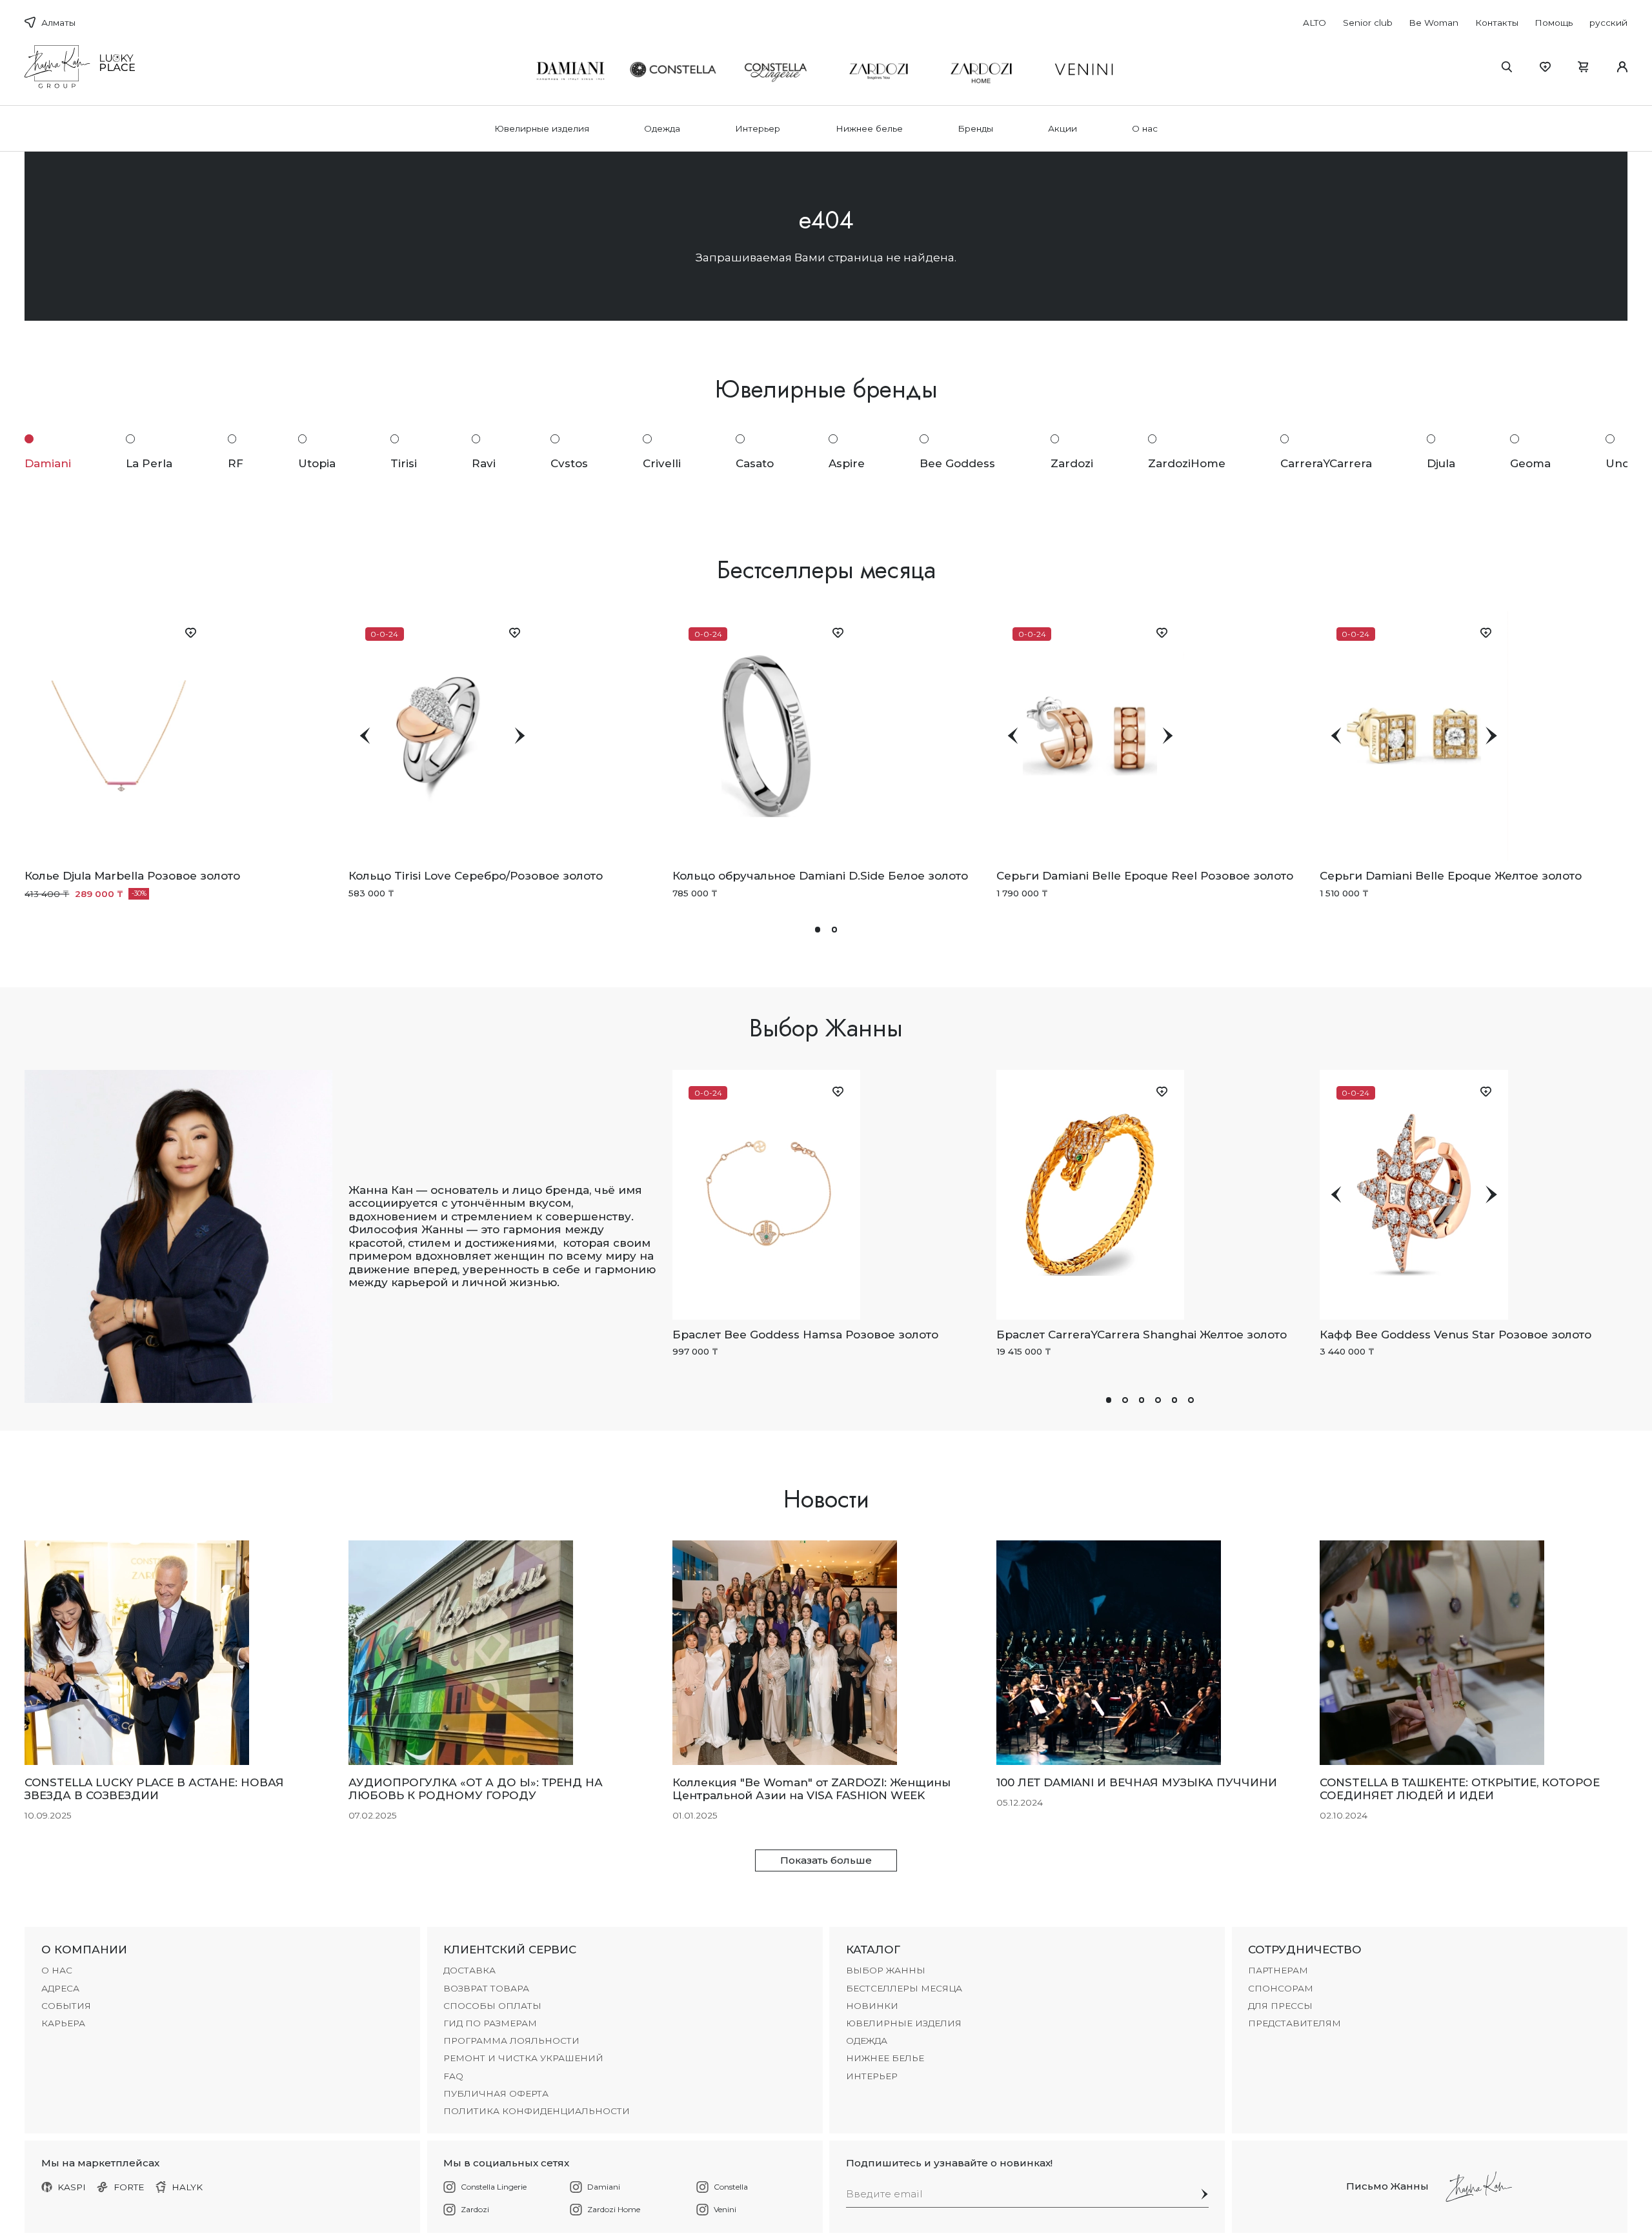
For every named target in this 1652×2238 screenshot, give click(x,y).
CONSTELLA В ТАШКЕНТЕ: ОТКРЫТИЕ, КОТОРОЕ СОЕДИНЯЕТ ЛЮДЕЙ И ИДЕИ (1460, 1789)
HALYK (187, 2187)
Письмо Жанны (1387, 2186)
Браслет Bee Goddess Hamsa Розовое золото (805, 1335)
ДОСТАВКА (469, 1970)
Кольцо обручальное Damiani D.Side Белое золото (820, 876)
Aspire (847, 463)
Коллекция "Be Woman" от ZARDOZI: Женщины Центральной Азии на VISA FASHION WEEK (811, 1789)
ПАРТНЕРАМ (1278, 1970)
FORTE (129, 2187)
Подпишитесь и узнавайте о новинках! (949, 2163)
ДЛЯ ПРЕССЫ (1280, 2006)
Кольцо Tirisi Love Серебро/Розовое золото (476, 876)
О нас (1145, 128)
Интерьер (758, 128)
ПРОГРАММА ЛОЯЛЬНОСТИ (511, 2041)
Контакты (1497, 23)
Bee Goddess (957, 463)
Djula (1441, 463)
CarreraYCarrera (1326, 463)
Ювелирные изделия (542, 128)
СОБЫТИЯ (66, 2006)
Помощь (1554, 23)
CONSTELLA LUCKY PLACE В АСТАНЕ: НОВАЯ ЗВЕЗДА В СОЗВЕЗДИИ (154, 1789)
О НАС (57, 1970)
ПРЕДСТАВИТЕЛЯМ (1294, 2023)
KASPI (72, 2187)
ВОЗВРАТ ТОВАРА (486, 1988)
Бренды (975, 128)
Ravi (484, 463)
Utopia (317, 463)
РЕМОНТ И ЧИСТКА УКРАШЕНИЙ (523, 2058)
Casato (755, 463)
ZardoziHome (1187, 463)
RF (236, 463)
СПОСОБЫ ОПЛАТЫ (492, 2006)
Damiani (48, 463)
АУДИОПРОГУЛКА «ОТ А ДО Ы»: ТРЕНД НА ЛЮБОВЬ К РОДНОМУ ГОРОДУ (476, 1789)
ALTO (1315, 23)
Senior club (1368, 23)
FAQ (453, 2076)
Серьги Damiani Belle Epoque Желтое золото (1451, 876)
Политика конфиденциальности (537, 2111)
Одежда (662, 128)
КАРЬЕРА (63, 2023)
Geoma (1530, 463)
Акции (1063, 128)
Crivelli (662, 463)
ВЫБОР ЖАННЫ (886, 1970)
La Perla (149, 463)
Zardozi (1072, 463)
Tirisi (404, 463)
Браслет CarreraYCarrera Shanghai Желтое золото (1142, 1335)
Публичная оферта (496, 2093)
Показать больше (826, 1860)
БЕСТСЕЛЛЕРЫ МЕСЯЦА (904, 1988)
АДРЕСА (60, 1988)
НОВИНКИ (872, 2006)
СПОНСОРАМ (1281, 1988)
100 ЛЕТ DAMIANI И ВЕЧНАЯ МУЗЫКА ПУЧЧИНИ (1137, 1782)
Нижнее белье (869, 128)
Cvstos (569, 463)
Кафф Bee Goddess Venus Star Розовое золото (1456, 1335)
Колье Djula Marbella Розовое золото (132, 876)
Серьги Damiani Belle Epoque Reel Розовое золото (1145, 876)
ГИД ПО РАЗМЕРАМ (490, 2023)
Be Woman (1434, 23)
